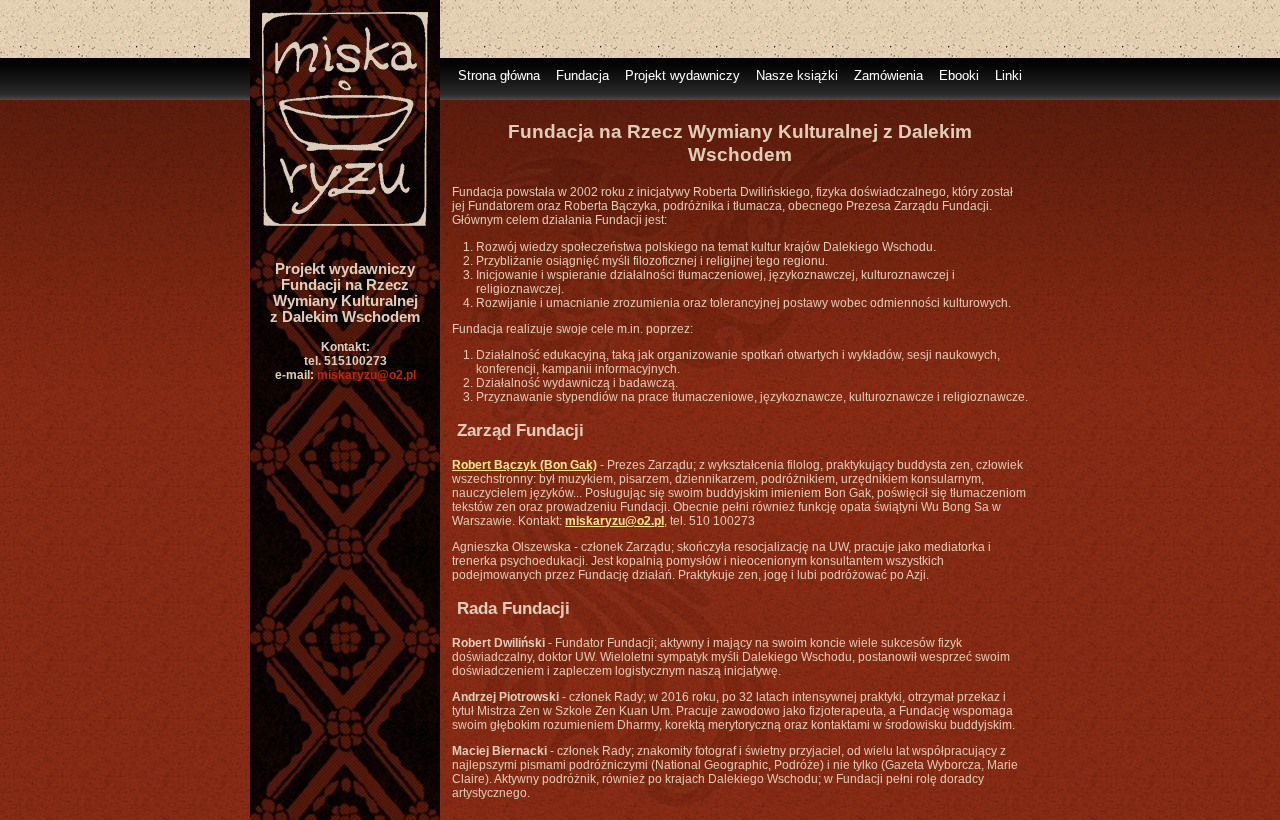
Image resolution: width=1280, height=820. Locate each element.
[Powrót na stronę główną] (345, 234)
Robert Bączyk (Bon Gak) (524, 465)
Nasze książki (797, 75)
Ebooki (959, 75)
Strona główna (499, 75)
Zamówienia (888, 75)
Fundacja (582, 75)
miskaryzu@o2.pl (366, 375)
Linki (1008, 75)
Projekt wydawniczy (682, 75)
